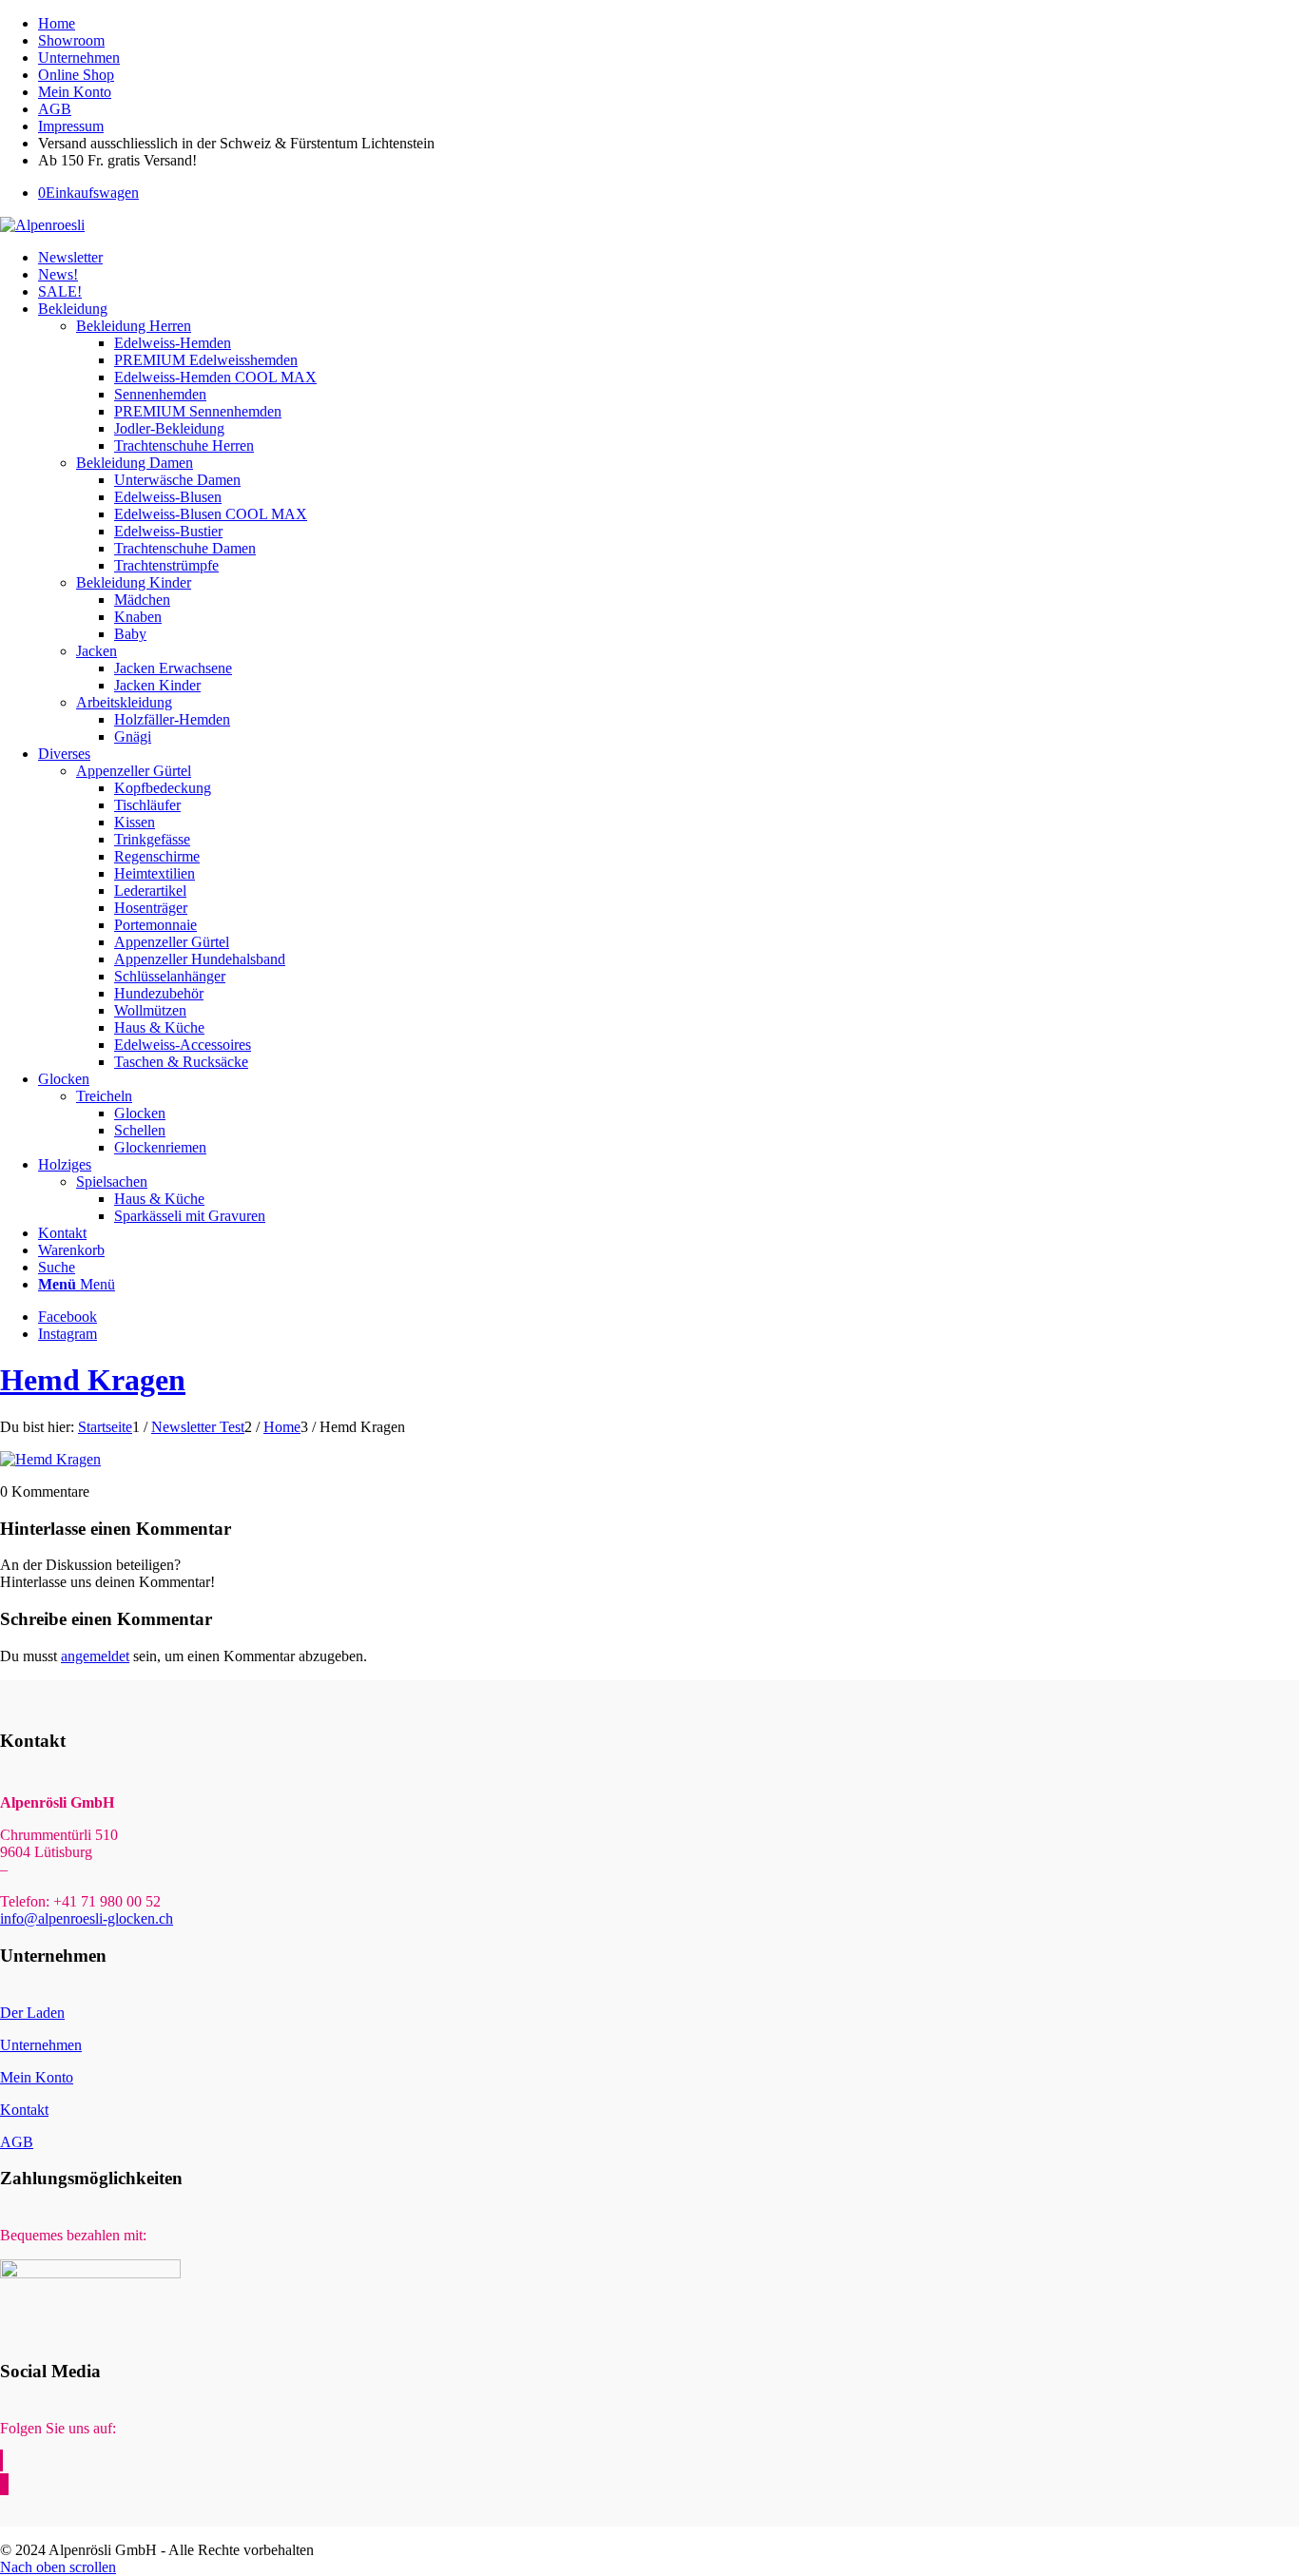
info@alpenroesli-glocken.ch (87, 1918)
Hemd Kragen (93, 1380)
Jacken (97, 651)
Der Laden (32, 2013)
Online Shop (76, 75)
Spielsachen (112, 1181)
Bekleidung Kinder (134, 582)
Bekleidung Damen (135, 463)
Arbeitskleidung (124, 702)
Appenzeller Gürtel (134, 771)
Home (57, 23)
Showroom (71, 40)
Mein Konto (75, 92)
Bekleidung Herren (134, 326)
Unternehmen (79, 58)
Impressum (71, 126)
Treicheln (104, 1096)
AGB (55, 109)
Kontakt (24, 2110)
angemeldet (95, 1656)
